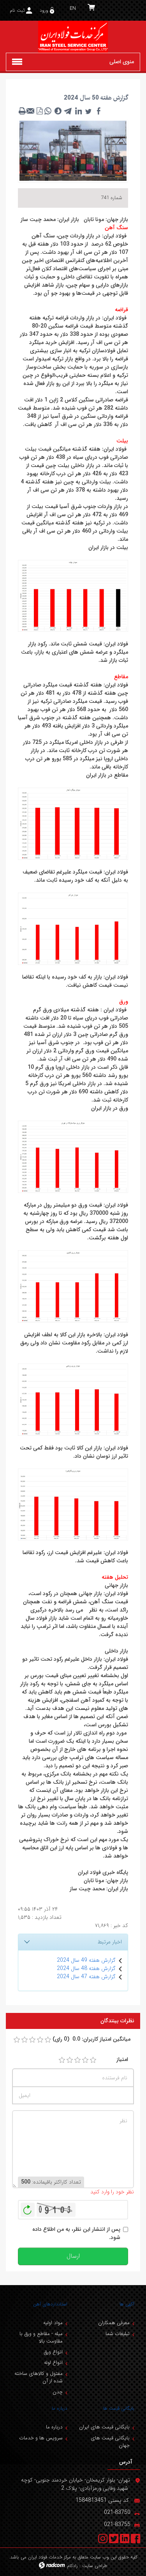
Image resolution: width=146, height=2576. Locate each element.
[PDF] (39, 111)
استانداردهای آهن (50, 2304)
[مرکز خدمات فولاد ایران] (73, 37)
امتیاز (122, 2060)
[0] (17, 2040)
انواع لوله (53, 2363)
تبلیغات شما (118, 2334)
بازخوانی (28, 2208)
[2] (70, 2060)
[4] (85, 2060)
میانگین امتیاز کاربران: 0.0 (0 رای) (91, 2039)
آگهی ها (127, 2304)
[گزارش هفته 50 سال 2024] (73, 150)
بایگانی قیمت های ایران (104, 2427)
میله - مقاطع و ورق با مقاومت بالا (41, 2338)
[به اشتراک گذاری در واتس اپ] (48, 111)
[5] (93, 2060)
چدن (58, 2392)
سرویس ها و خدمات (41, 2438)
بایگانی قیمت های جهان (110, 2442)
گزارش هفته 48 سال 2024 (86, 1968)
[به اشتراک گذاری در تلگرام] (68, 111)
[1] (62, 2060)
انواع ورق (53, 2352)
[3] (77, 2060)
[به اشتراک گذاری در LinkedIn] (78, 111)
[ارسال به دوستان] (31, 111)
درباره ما (60, 2408)
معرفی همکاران (114, 2323)
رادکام (72, 2566)
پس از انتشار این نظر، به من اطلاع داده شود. (76, 2234)
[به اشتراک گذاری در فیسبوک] (99, 111)
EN (73, 8)
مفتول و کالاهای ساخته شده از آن (39, 2377)
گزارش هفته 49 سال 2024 (86, 1960)
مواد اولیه (53, 2323)
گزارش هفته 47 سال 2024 (86, 1977)
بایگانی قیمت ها (119, 2408)
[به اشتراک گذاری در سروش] (58, 111)
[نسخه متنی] (22, 111)
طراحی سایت (95, 2566)
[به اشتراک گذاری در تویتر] (88, 111)
